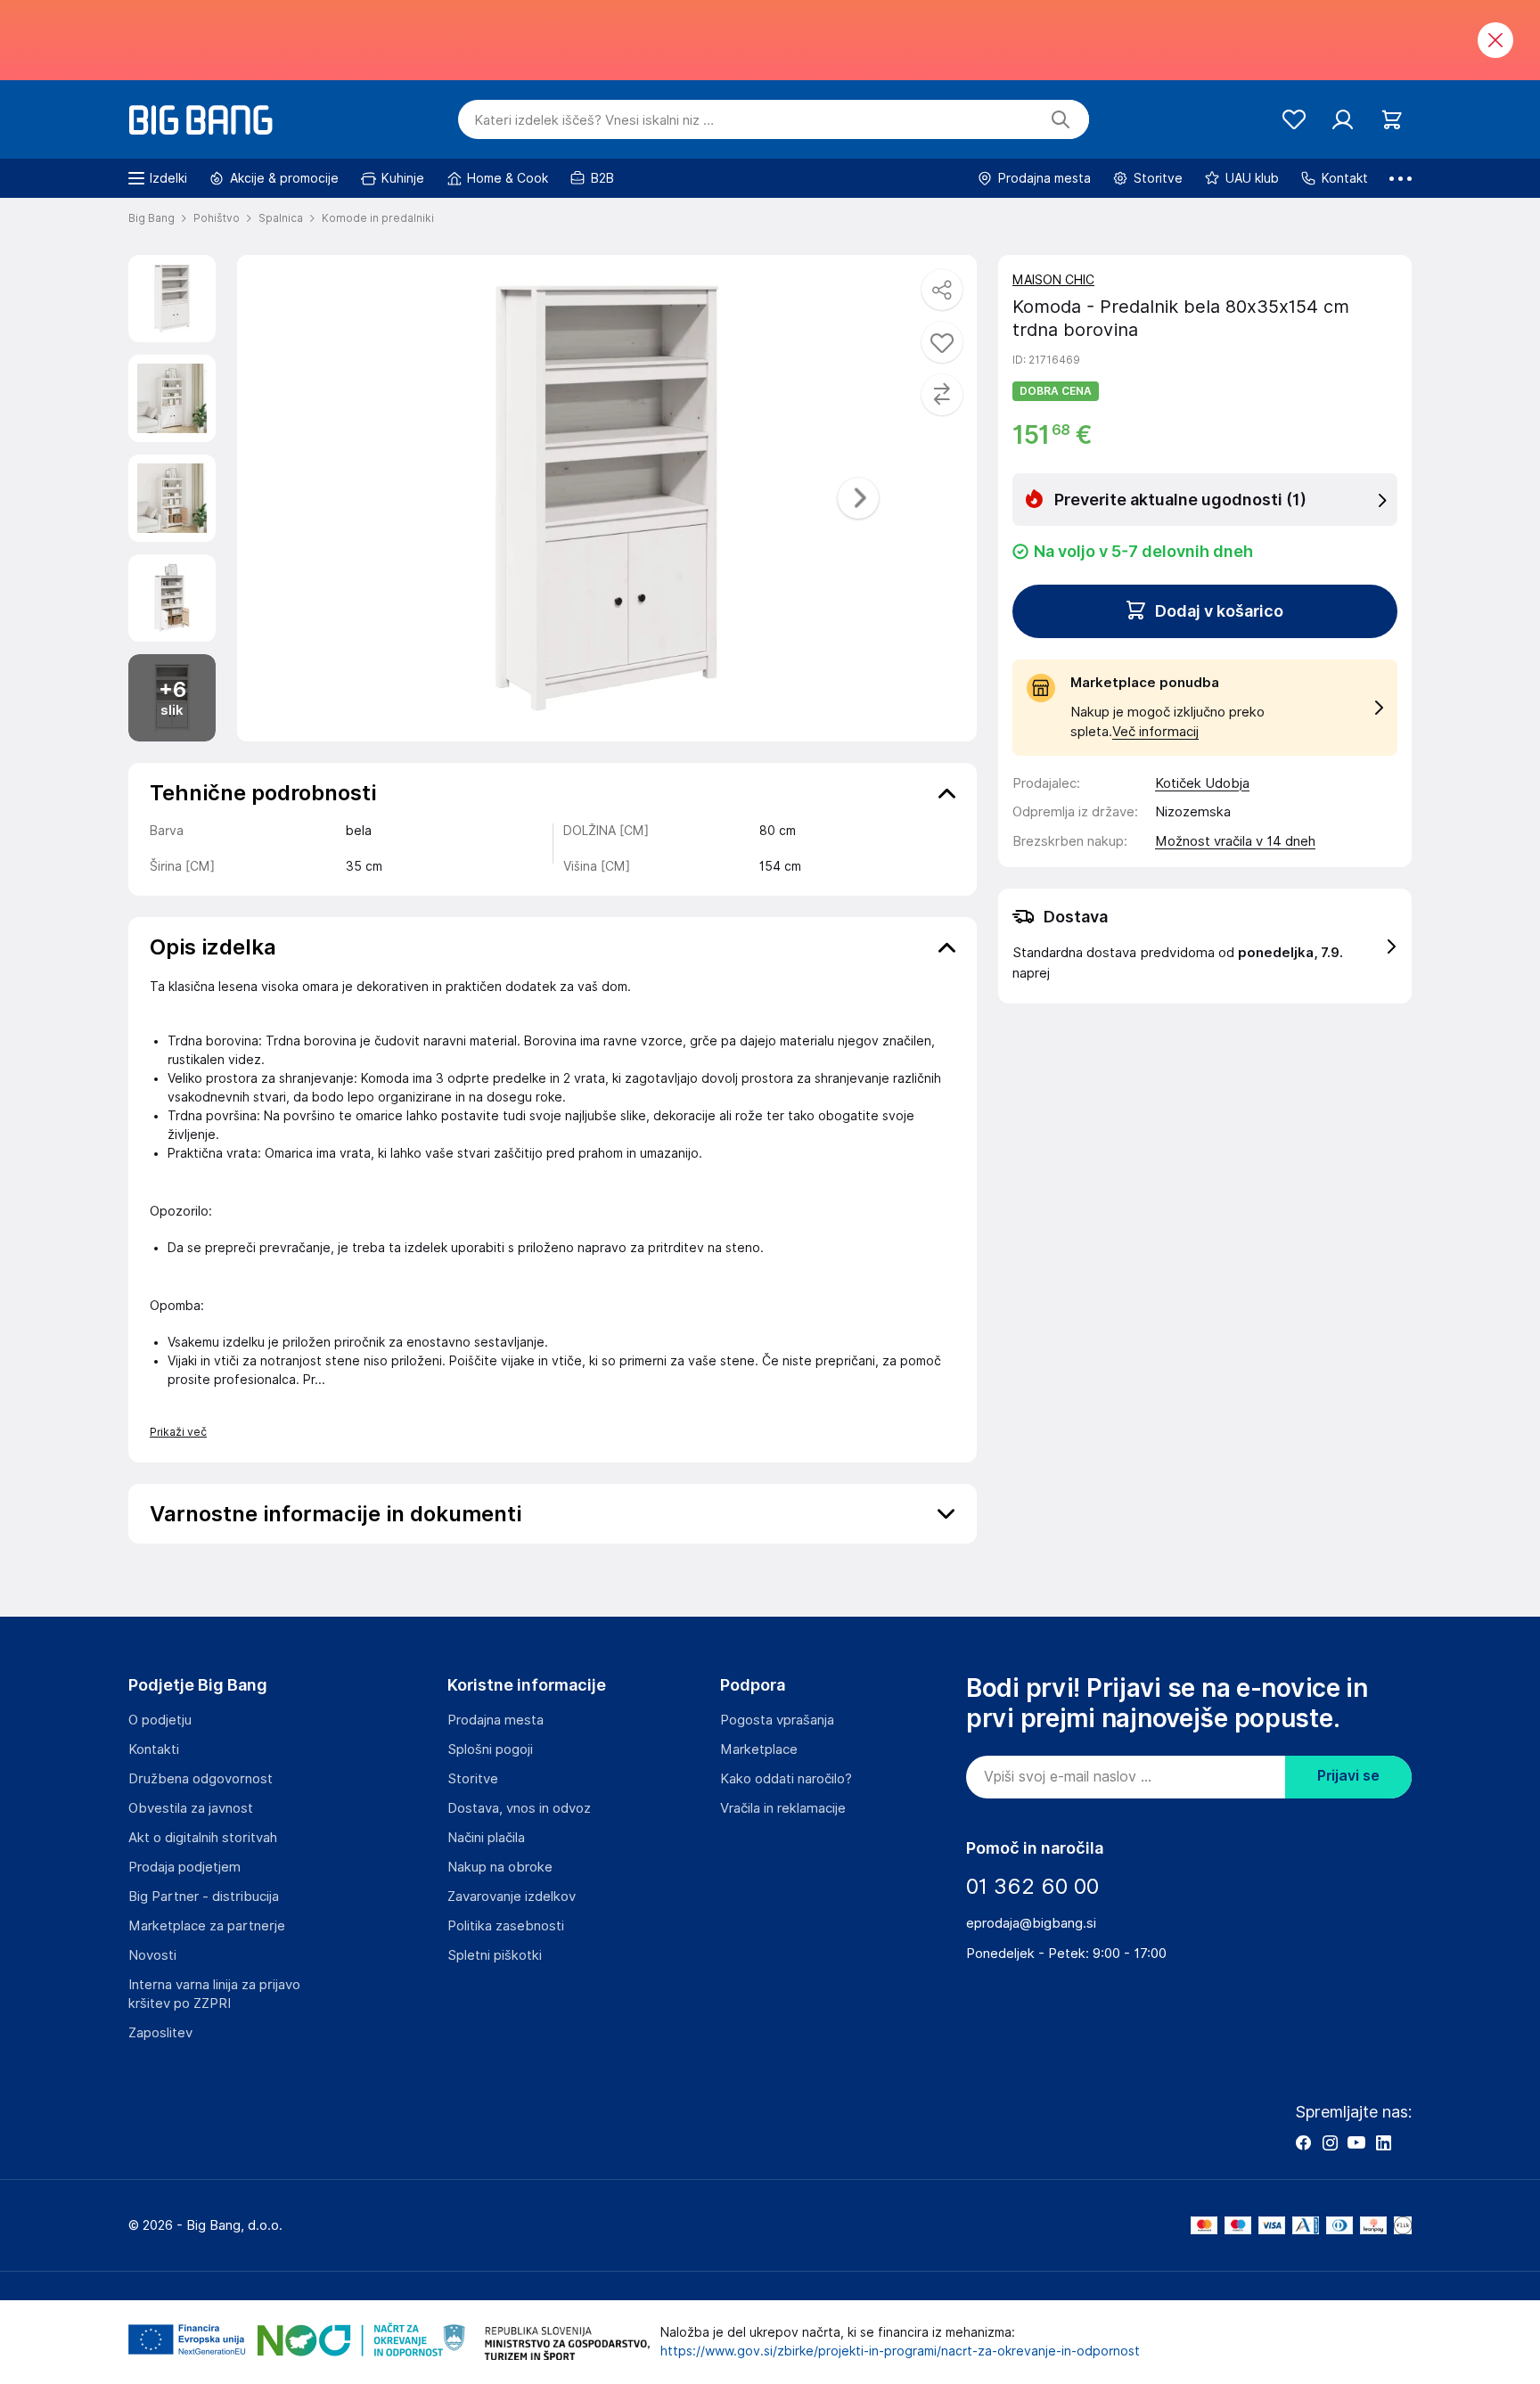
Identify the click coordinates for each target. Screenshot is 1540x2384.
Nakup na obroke (500, 1867)
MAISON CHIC (1053, 280)
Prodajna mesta (496, 1720)
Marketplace (759, 1749)
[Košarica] (1392, 120)
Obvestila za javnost (191, 1808)
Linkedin (1383, 2142)
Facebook (1303, 2142)
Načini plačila (486, 1838)
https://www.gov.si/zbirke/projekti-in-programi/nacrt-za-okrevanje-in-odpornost (900, 2351)
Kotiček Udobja (1202, 783)
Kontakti (154, 1749)
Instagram (1330, 2142)
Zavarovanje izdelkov (512, 1897)
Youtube (1356, 2142)
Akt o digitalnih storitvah (203, 1838)
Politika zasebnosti (506, 1926)
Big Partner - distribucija (204, 1897)
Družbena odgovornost (201, 1779)
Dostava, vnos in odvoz (519, 1808)
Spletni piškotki (495, 1955)
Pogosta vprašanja (777, 1720)
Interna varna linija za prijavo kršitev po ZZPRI (214, 1994)
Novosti (152, 1955)
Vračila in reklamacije (783, 1808)
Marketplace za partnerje (207, 1926)
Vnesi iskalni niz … (594, 120)
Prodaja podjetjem (184, 1867)
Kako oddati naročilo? (786, 1779)
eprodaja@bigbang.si (1031, 1923)
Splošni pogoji (490, 1749)
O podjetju (160, 1720)
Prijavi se (1348, 1776)
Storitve (473, 1779)
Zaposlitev (160, 2033)
